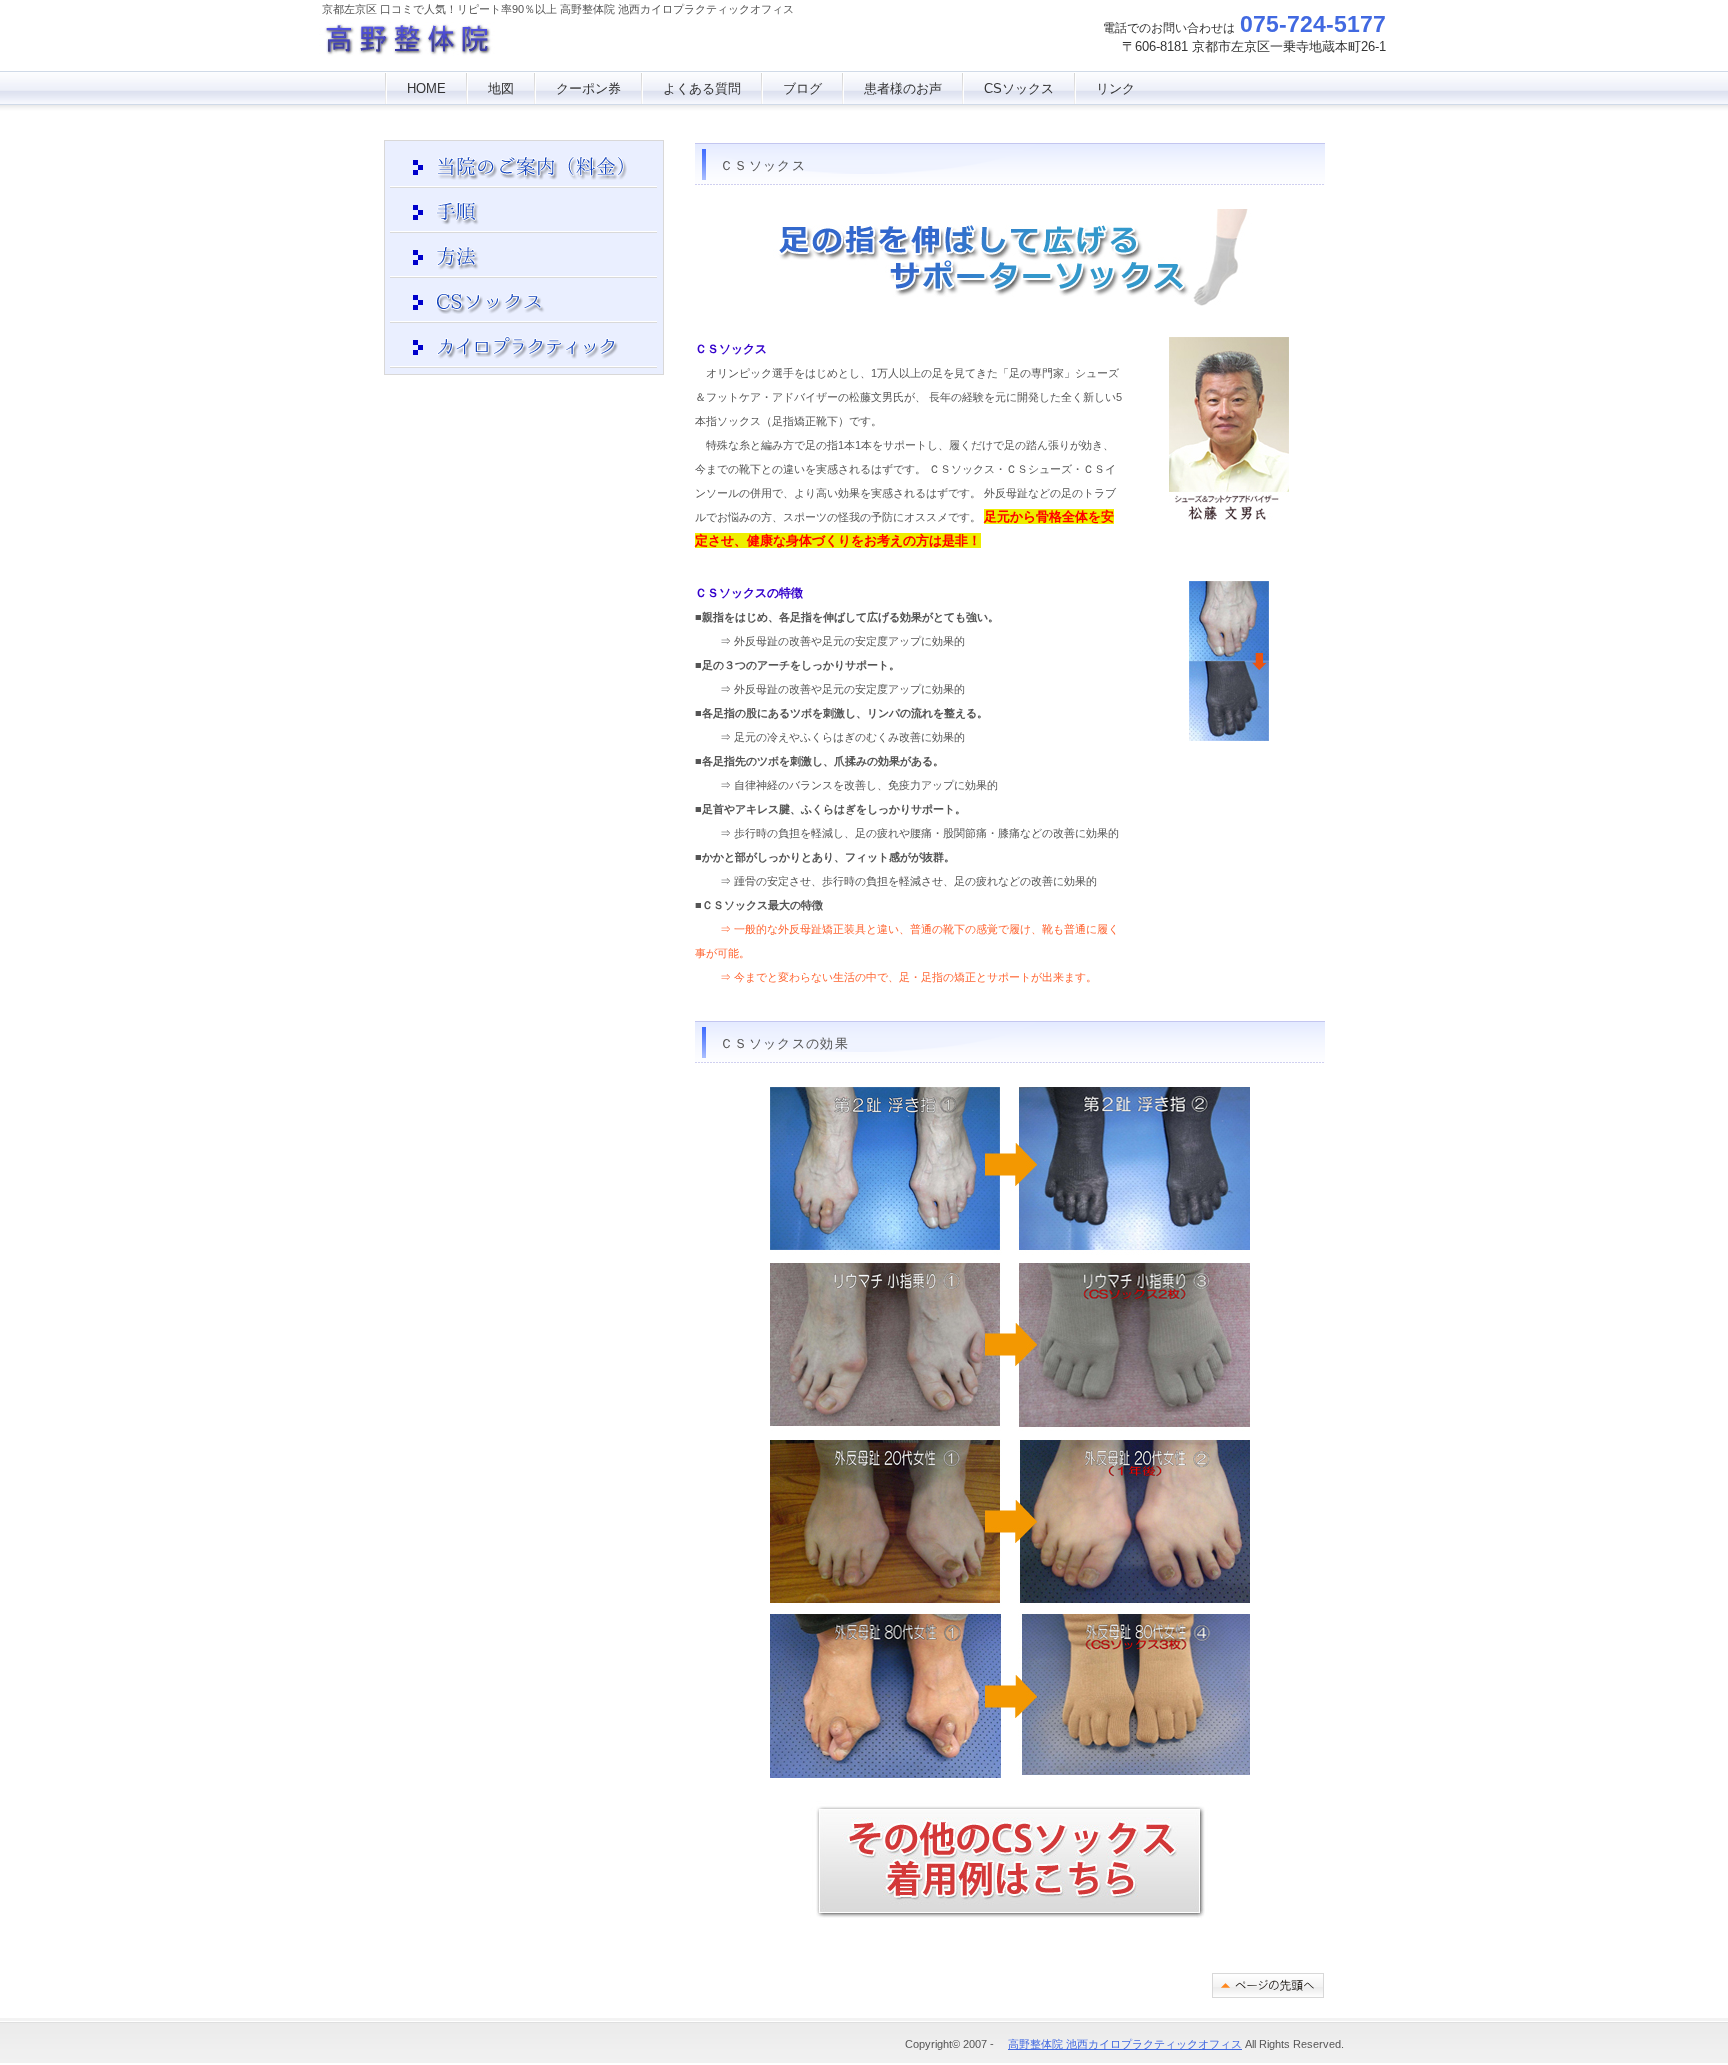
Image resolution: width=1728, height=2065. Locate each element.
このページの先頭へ (1268, 1985)
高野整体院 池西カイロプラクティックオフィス (470, 44)
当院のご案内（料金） (523, 168)
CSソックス (1019, 88)
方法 (523, 258)
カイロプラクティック (523, 348)
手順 (523, 213)
